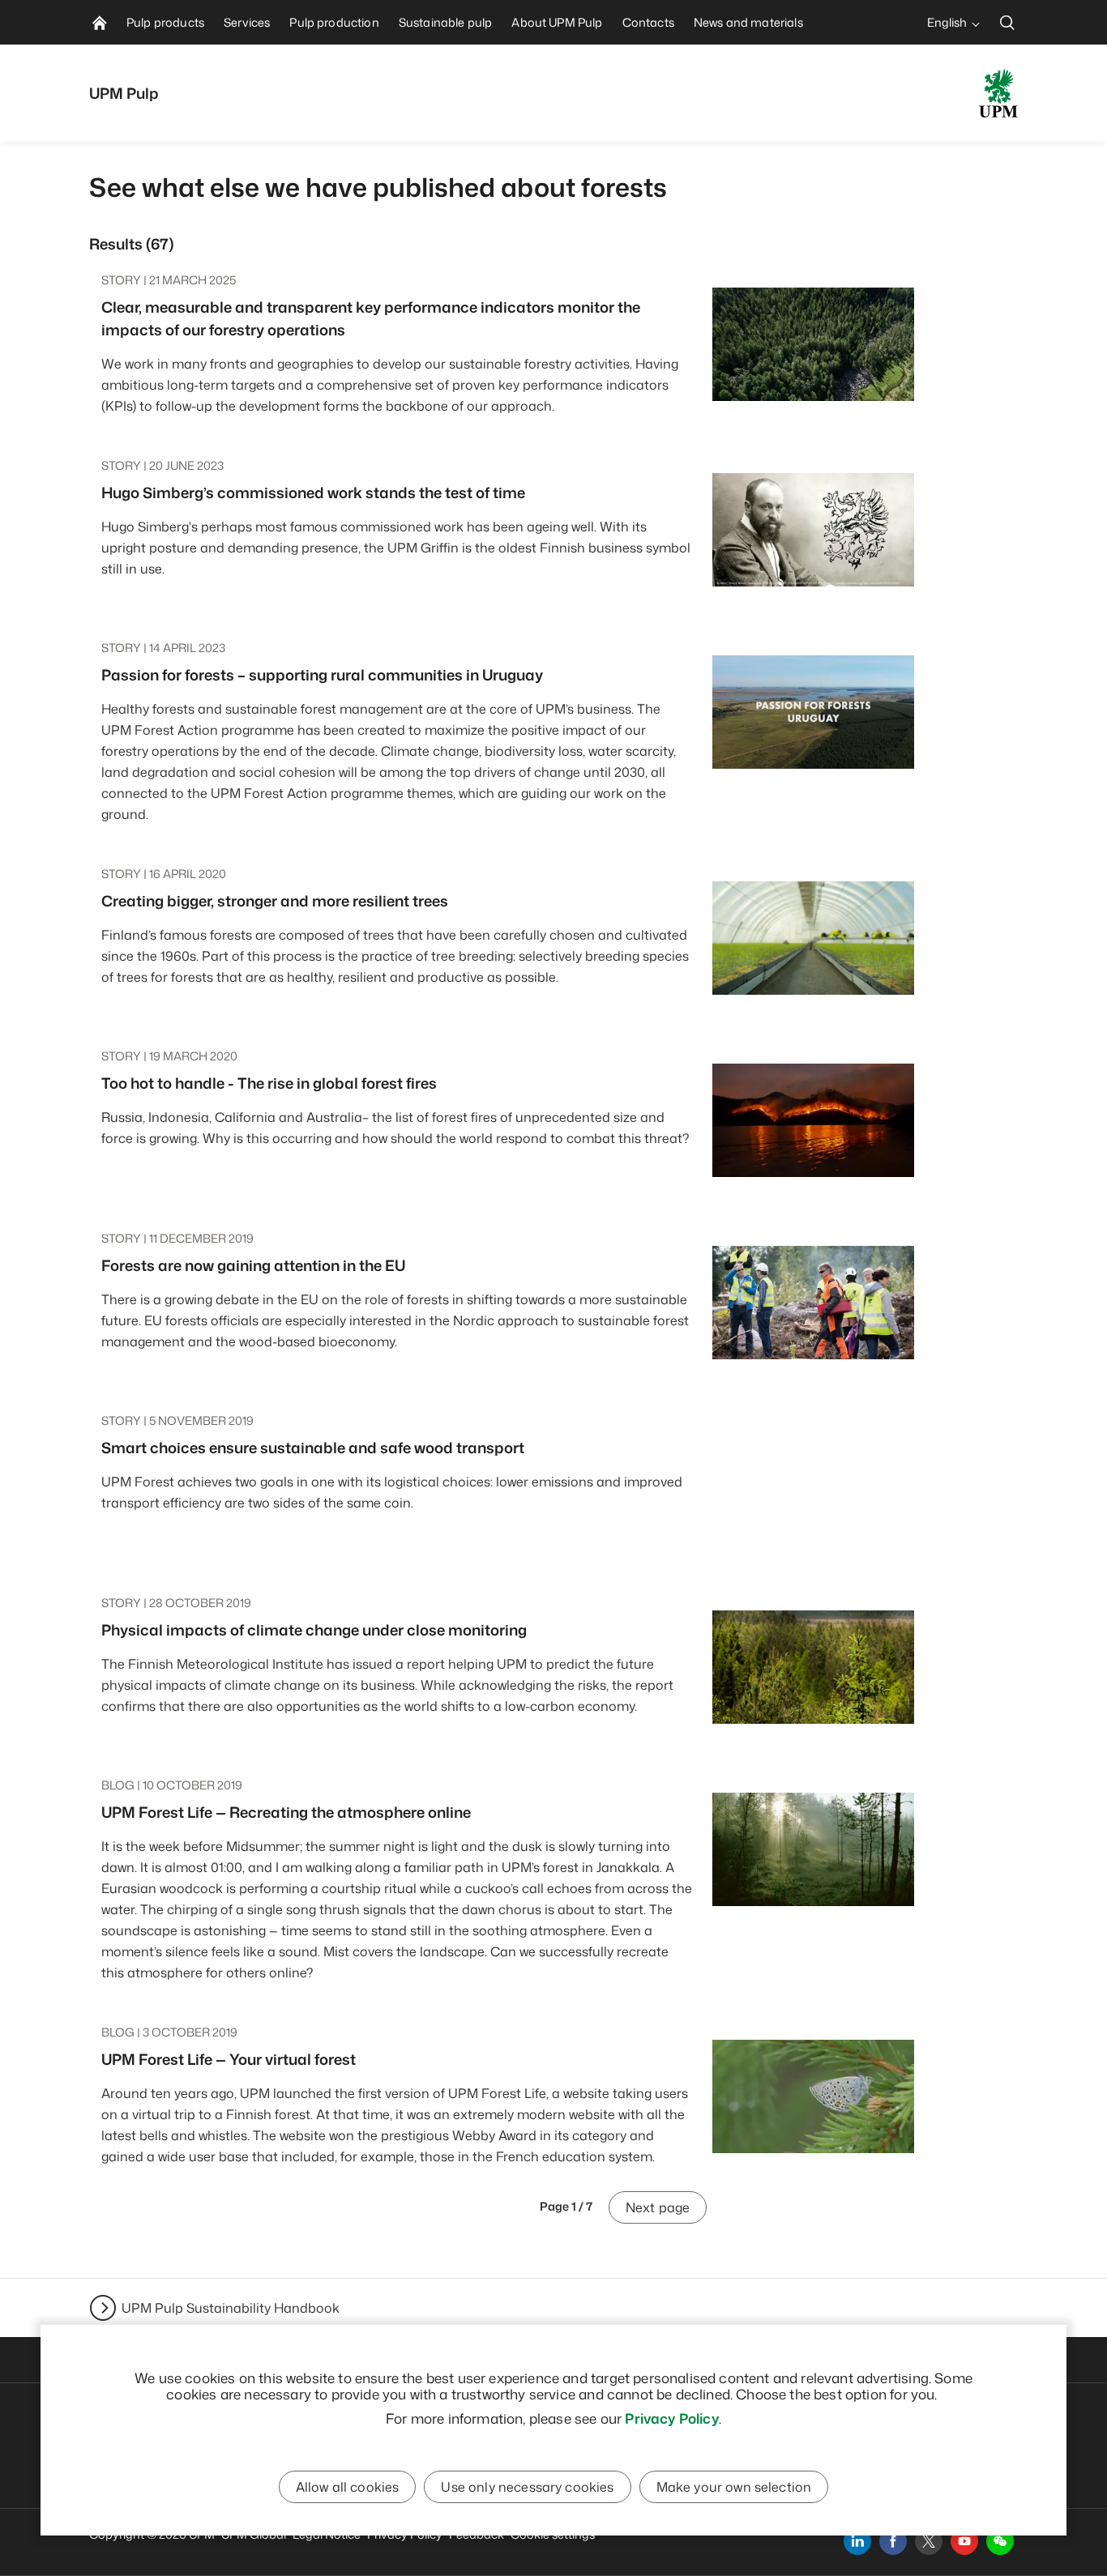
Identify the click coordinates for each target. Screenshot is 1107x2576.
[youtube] (964, 2541)
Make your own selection (734, 2487)
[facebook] (893, 2541)
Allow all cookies (348, 2487)
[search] (1007, 22)
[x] (929, 2541)
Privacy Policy (671, 2418)
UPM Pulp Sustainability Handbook (231, 2308)
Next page (658, 2207)
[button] (1000, 2541)
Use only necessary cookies (527, 2487)
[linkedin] (857, 2541)
